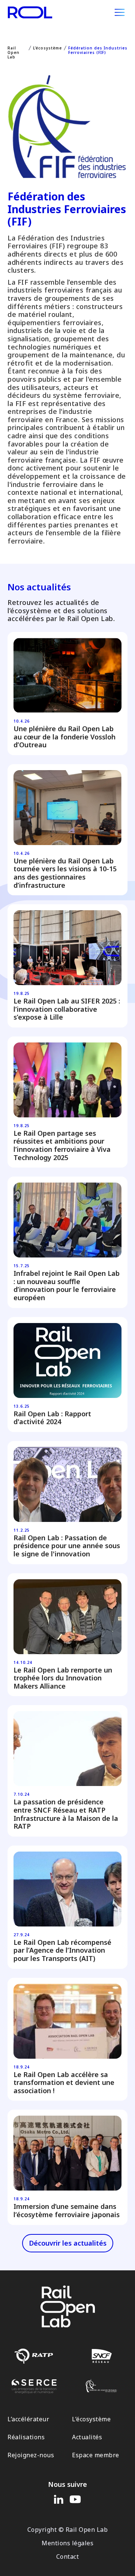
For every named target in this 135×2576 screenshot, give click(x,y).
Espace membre (96, 2455)
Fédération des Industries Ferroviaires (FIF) (98, 50)
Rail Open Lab (13, 52)
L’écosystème (47, 48)
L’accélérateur (28, 2419)
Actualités (87, 2437)
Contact (68, 2557)
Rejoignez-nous (31, 2455)
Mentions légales (67, 2543)
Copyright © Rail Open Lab (68, 2530)
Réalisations (26, 2437)
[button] (120, 12)
